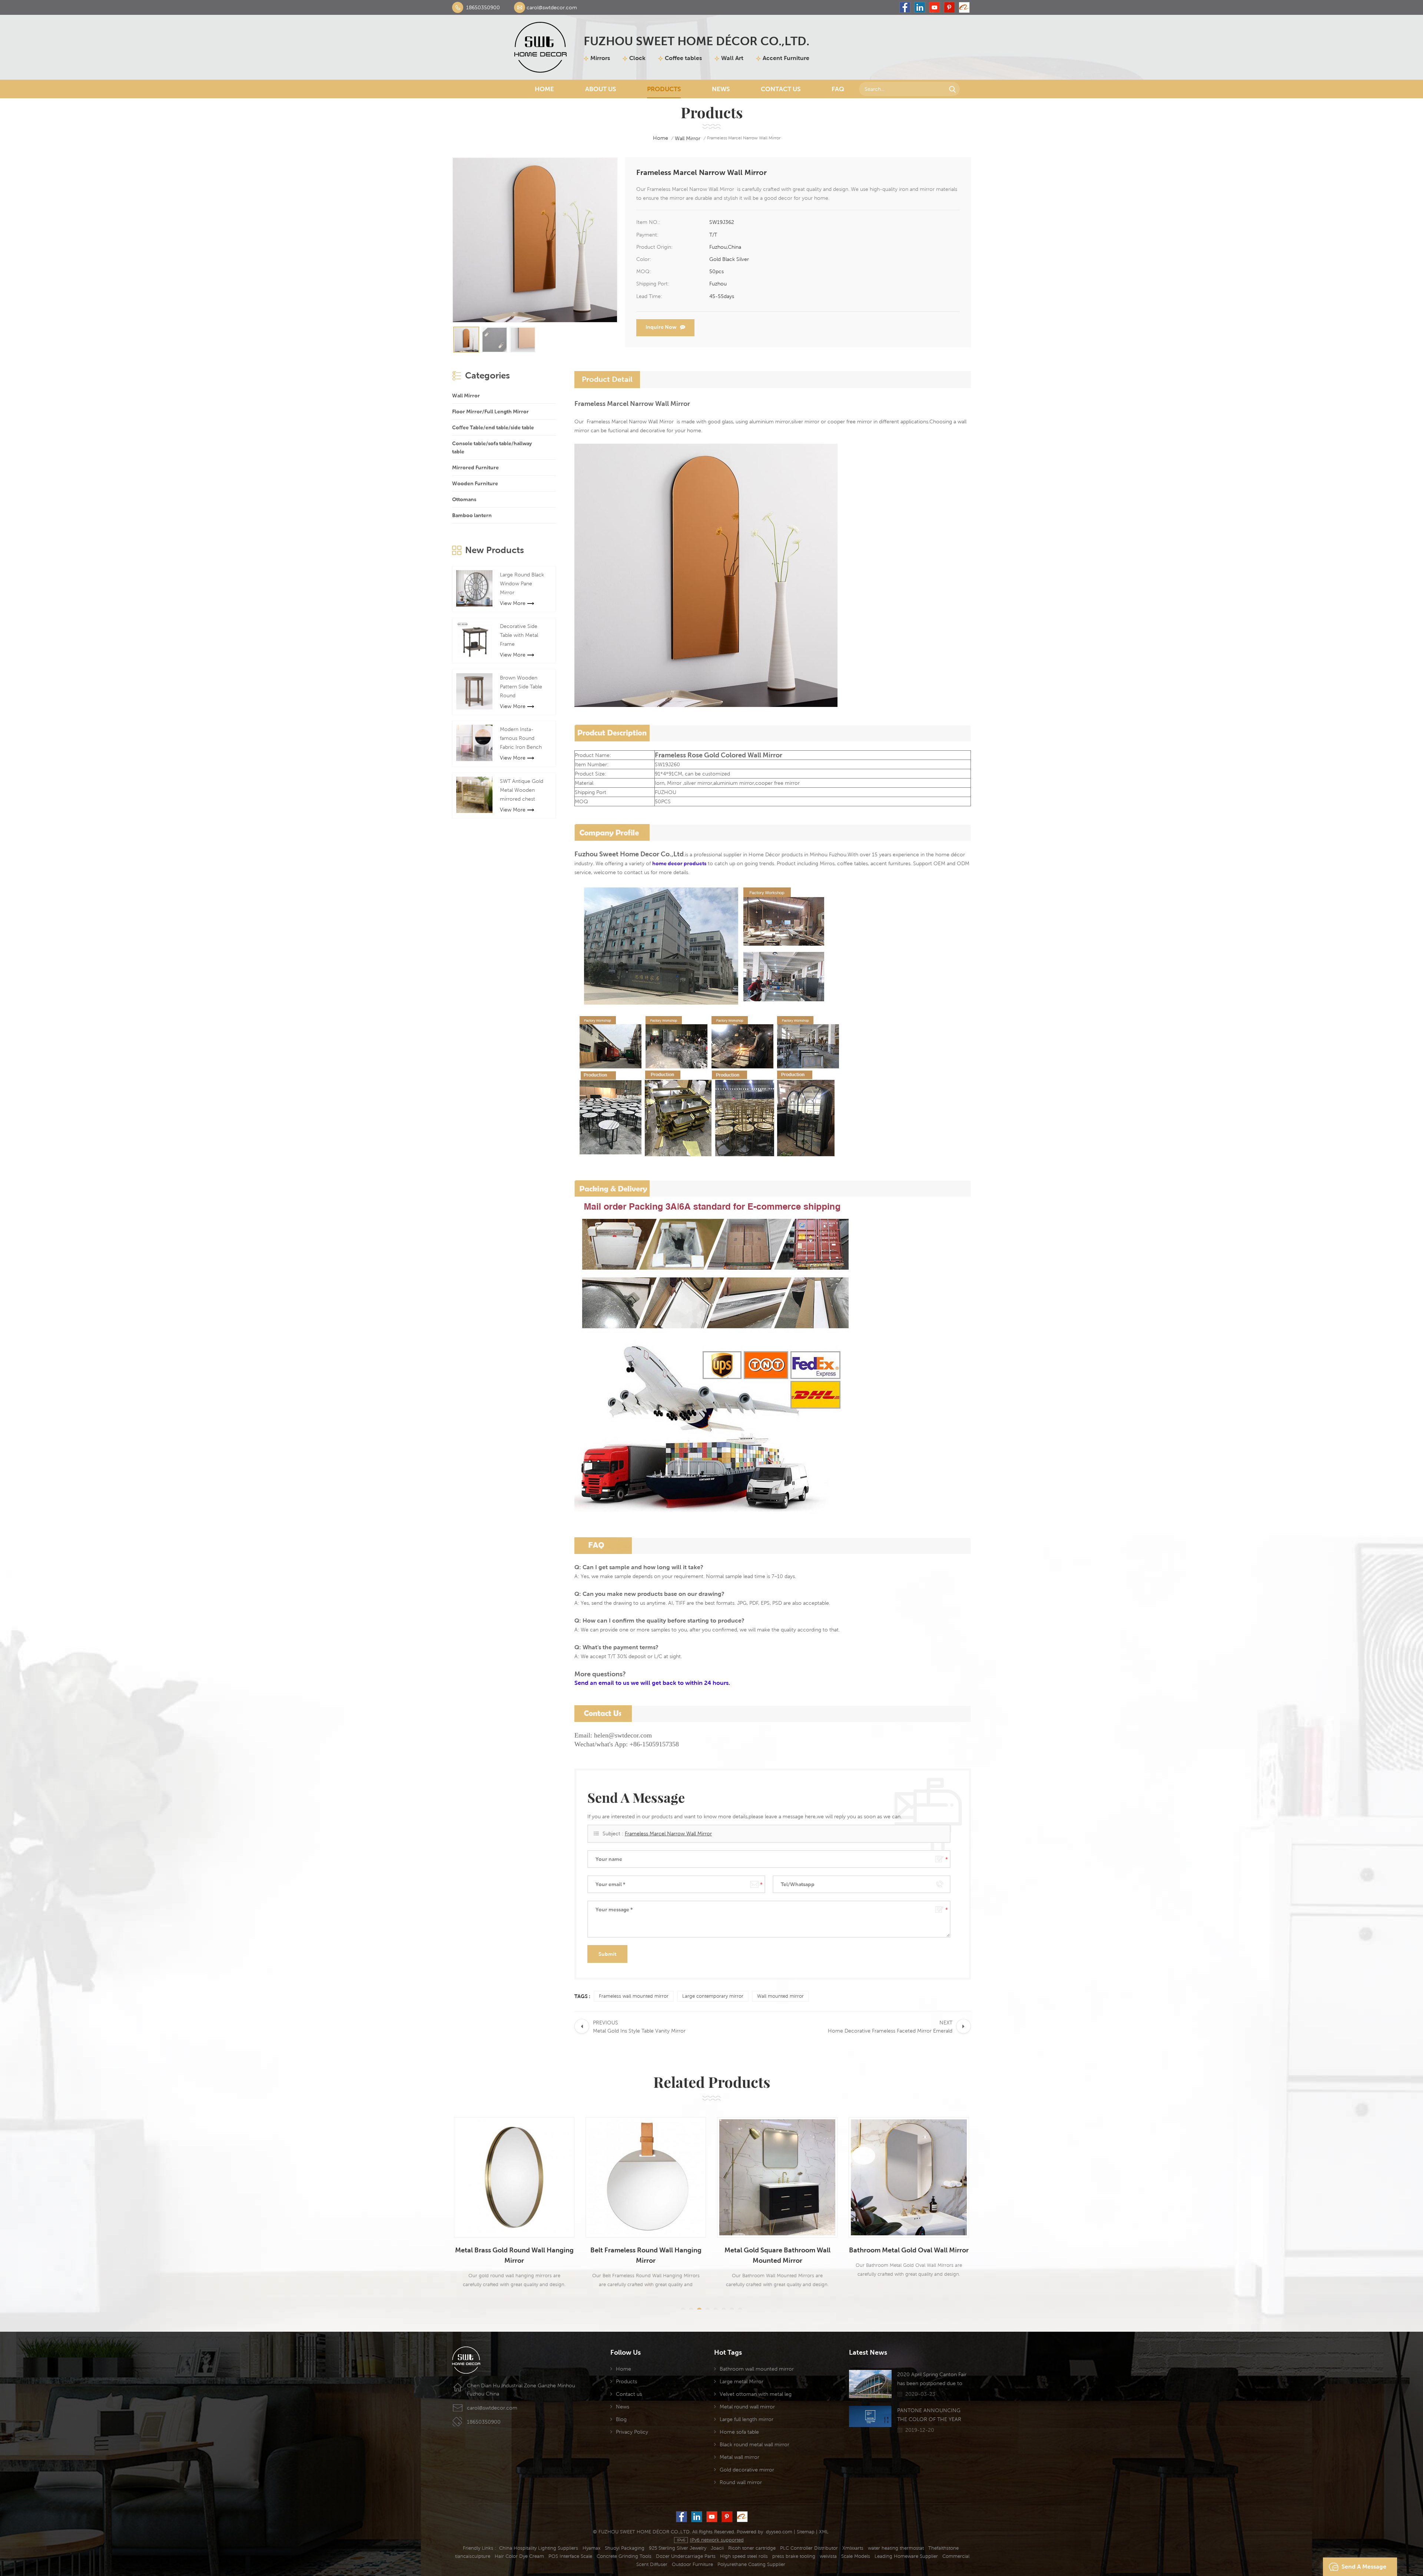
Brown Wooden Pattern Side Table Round (521, 687)
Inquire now (661, 327)
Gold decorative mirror (747, 2470)
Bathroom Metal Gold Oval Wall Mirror (651, 2250)
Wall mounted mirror (780, 1996)
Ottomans (464, 499)
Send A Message (1364, 2567)
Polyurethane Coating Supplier (751, 2564)
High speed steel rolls (744, 2556)
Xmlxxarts (853, 2548)
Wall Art (732, 58)
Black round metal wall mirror (754, 2444)
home (661, 138)
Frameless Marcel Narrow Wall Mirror (668, 1833)
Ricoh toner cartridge (752, 2548)
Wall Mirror (688, 138)
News (721, 89)
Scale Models (856, 2556)
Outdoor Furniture (692, 2564)
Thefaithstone (943, 2548)
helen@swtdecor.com (623, 1735)
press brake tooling (794, 2556)
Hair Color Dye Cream (519, 2556)
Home (544, 89)
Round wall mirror (741, 2482)
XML (824, 2532)
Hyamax (591, 2548)
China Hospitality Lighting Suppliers (539, 2548)
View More (513, 603)
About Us (601, 89)
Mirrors (600, 58)
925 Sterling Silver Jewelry (678, 2548)
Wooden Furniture (475, 483)
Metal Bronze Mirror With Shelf (783, 2250)
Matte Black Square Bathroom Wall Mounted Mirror (914, 2255)
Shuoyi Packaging (625, 2548)
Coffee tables (683, 58)
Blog (621, 2419)
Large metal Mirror (742, 2381)
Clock (637, 58)
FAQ (838, 89)
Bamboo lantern (472, 515)
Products (664, 89)
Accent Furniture (786, 58)
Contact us (629, 2394)
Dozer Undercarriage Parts (686, 2556)
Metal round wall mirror (747, 2407)
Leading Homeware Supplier (906, 2556)
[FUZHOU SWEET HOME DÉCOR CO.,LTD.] (540, 47)
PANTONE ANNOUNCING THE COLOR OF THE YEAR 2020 (929, 2415)
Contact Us (781, 89)
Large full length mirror (747, 2419)
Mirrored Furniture (475, 467)
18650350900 (483, 7)
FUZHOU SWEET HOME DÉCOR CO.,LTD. (696, 41)
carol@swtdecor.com (552, 7)
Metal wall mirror (739, 2457)
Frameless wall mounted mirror (634, 1996)
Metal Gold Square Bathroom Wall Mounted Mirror (520, 2255)
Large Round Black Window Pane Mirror (522, 583)
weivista (828, 2556)
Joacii (717, 2548)
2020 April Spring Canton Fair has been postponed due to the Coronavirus (932, 2380)
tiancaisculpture (473, 2556)
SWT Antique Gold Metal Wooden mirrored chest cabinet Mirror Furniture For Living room (523, 791)
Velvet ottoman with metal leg (756, 2394)
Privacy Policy (632, 2432)
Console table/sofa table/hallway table (492, 447)
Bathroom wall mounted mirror (757, 2369)
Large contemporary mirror (713, 1996)
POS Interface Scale (570, 2556)
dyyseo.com (779, 2532)
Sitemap (806, 2532)
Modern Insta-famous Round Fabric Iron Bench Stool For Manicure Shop (523, 739)
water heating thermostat (896, 2548)
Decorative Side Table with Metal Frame (519, 635)
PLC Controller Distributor (809, 2548)
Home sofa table (739, 2432)
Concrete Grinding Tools (624, 2556)
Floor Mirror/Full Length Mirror (490, 411)
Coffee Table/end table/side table (493, 427)
